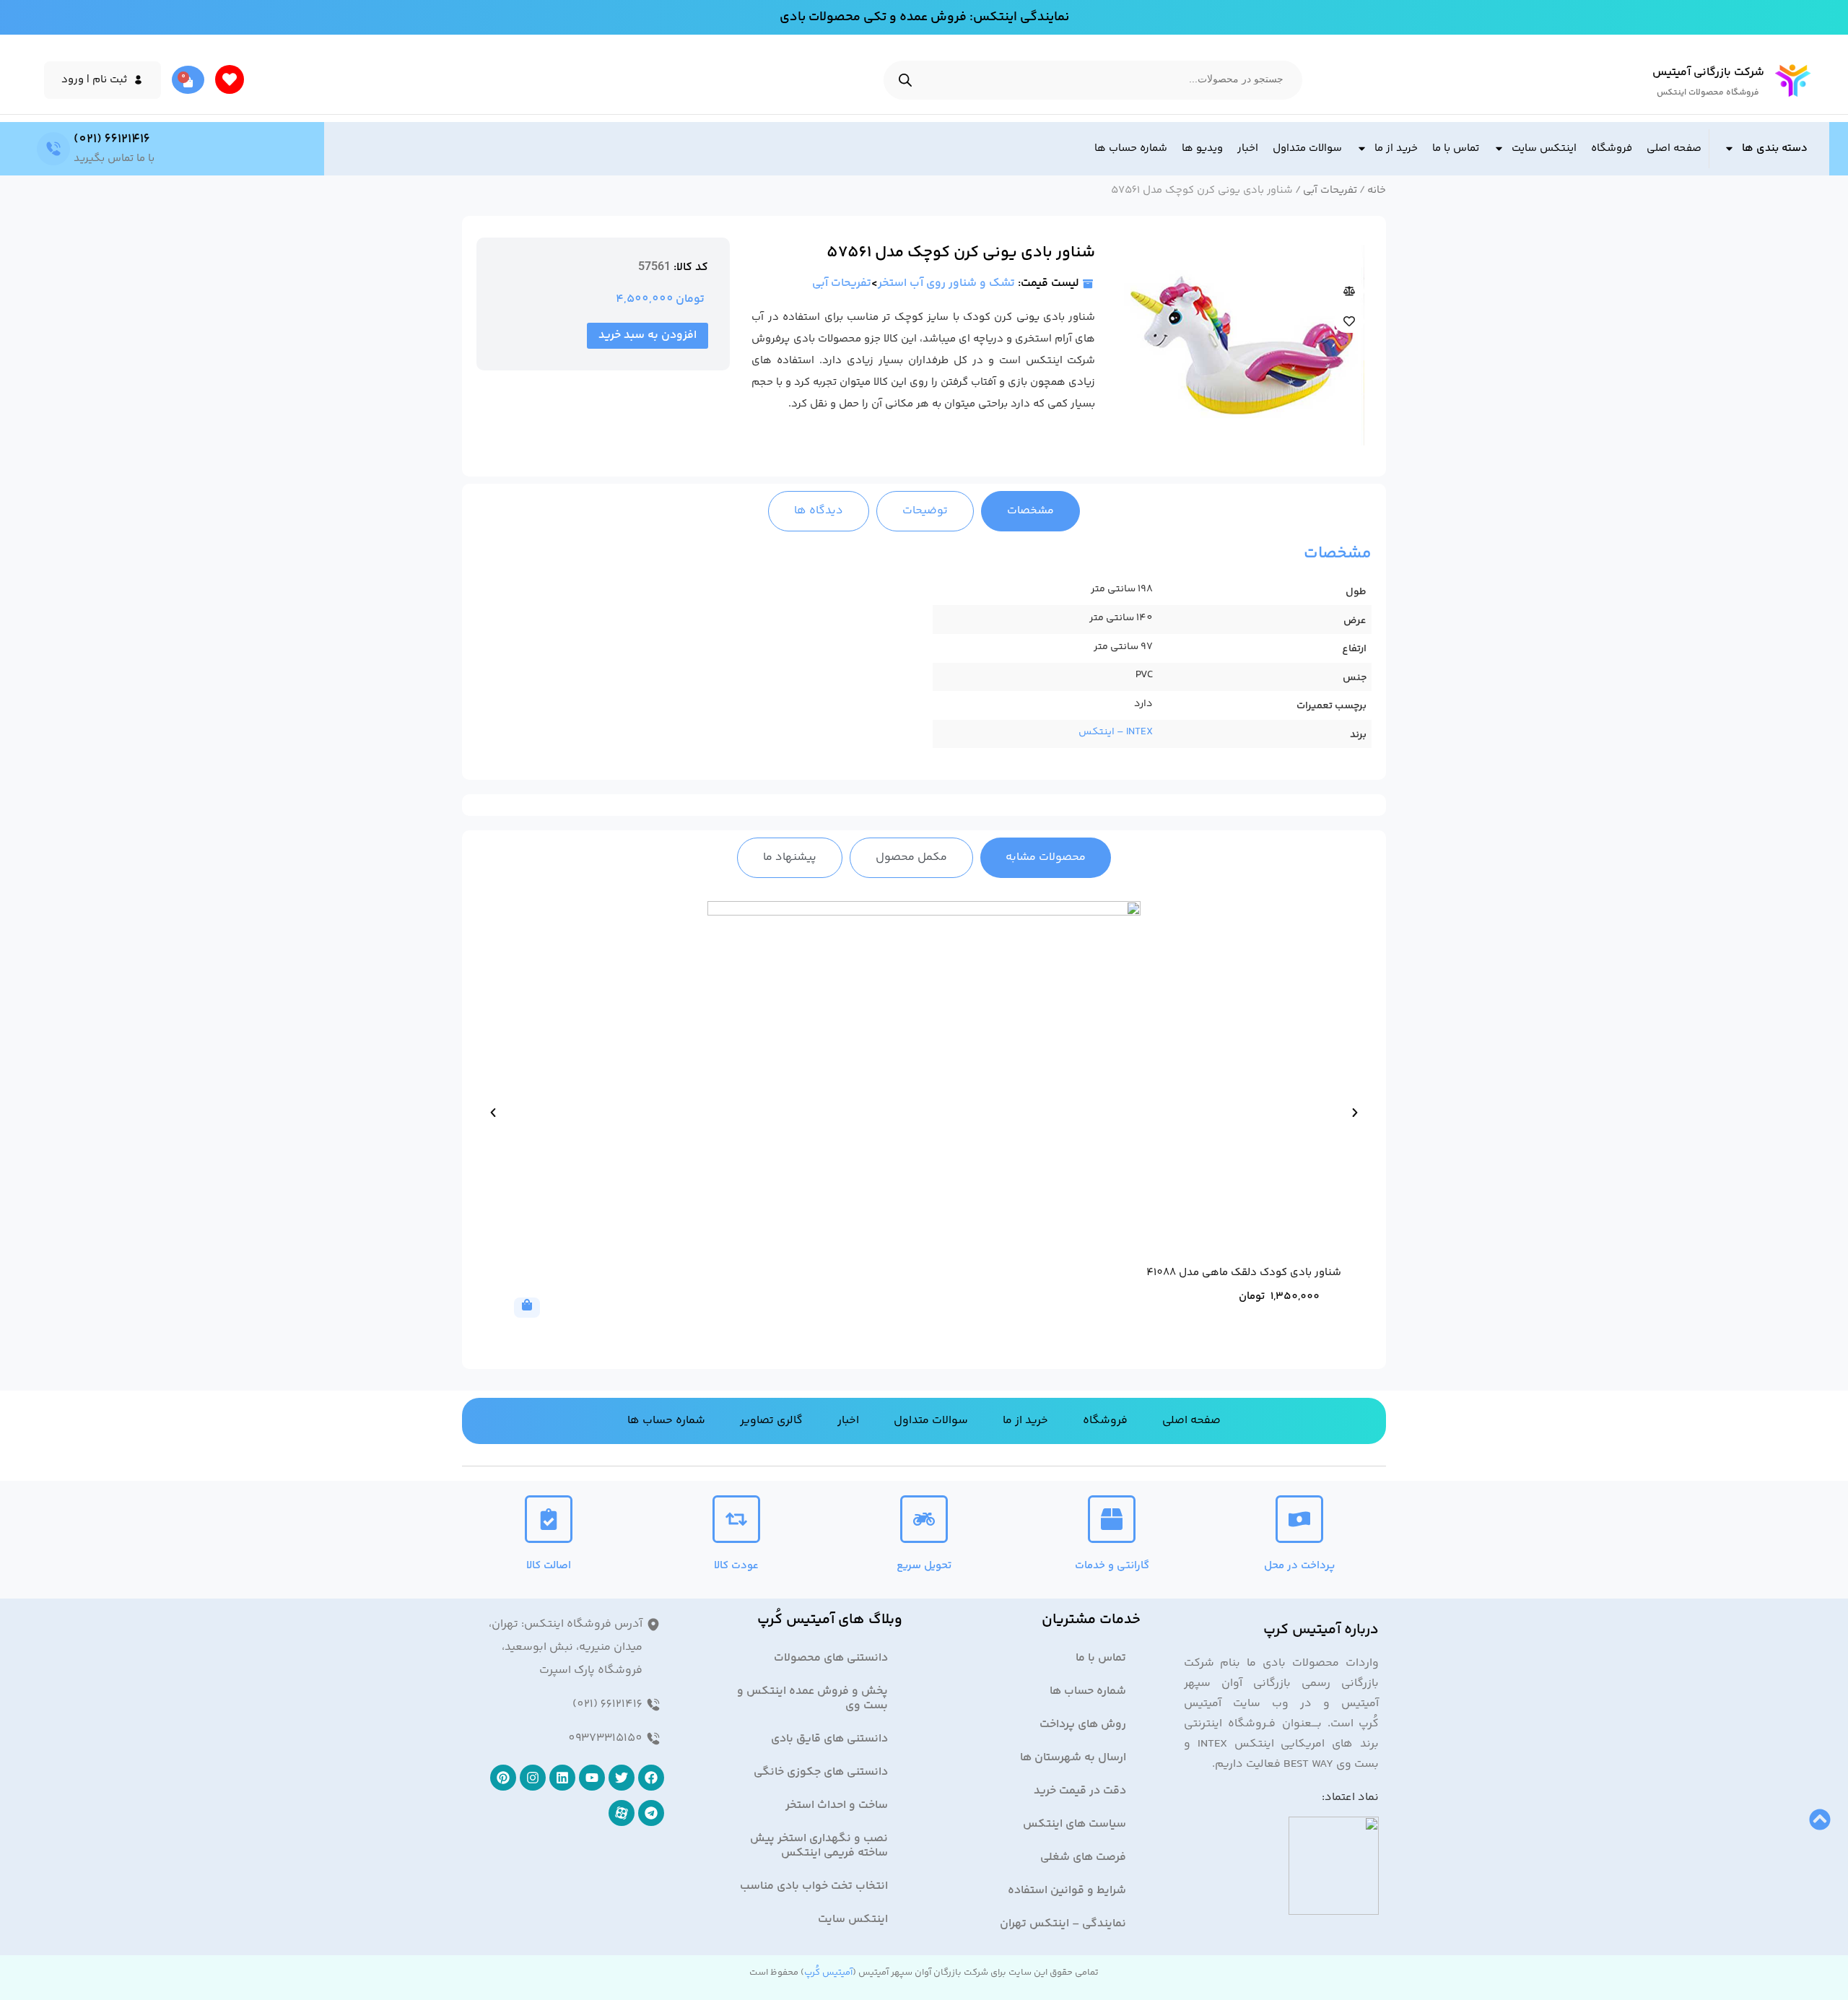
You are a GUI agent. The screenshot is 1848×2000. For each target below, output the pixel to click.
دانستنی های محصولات (831, 1658)
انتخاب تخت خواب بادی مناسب (814, 1886)
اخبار (1248, 148)
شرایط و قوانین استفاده (1067, 1891)
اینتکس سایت (1544, 148)
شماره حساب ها (1131, 148)
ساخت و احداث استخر (837, 1805)
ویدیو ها (1202, 148)
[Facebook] (651, 1778)
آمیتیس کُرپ (828, 1973)
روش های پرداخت (1083, 1725)
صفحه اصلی (1674, 148)
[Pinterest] (503, 1778)
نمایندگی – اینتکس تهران (1063, 1924)
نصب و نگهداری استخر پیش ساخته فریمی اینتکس (819, 1846)
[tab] (1030, 511)
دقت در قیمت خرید (1080, 1791)
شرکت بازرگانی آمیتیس (1708, 73)
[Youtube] (592, 1778)
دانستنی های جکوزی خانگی (821, 1772)
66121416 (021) (112, 139)
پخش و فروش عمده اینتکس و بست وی (812, 1699)
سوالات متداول (1307, 148)
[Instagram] (533, 1778)
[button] (493, 1113)
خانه (1377, 190)
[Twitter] (622, 1778)
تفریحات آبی (1330, 190)
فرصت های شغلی (1083, 1857)
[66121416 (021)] (53, 149)
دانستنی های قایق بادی (829, 1739)
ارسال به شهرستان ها (1073, 1758)
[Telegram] (651, 1813)
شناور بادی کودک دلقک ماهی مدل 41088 (1244, 1273)
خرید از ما (1396, 148)
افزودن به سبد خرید (648, 335)
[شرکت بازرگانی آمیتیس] (1793, 80)
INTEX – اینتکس (1116, 732)
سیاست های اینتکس (1075, 1824)
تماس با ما (1456, 148)
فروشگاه (1612, 148)
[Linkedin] (562, 1778)
